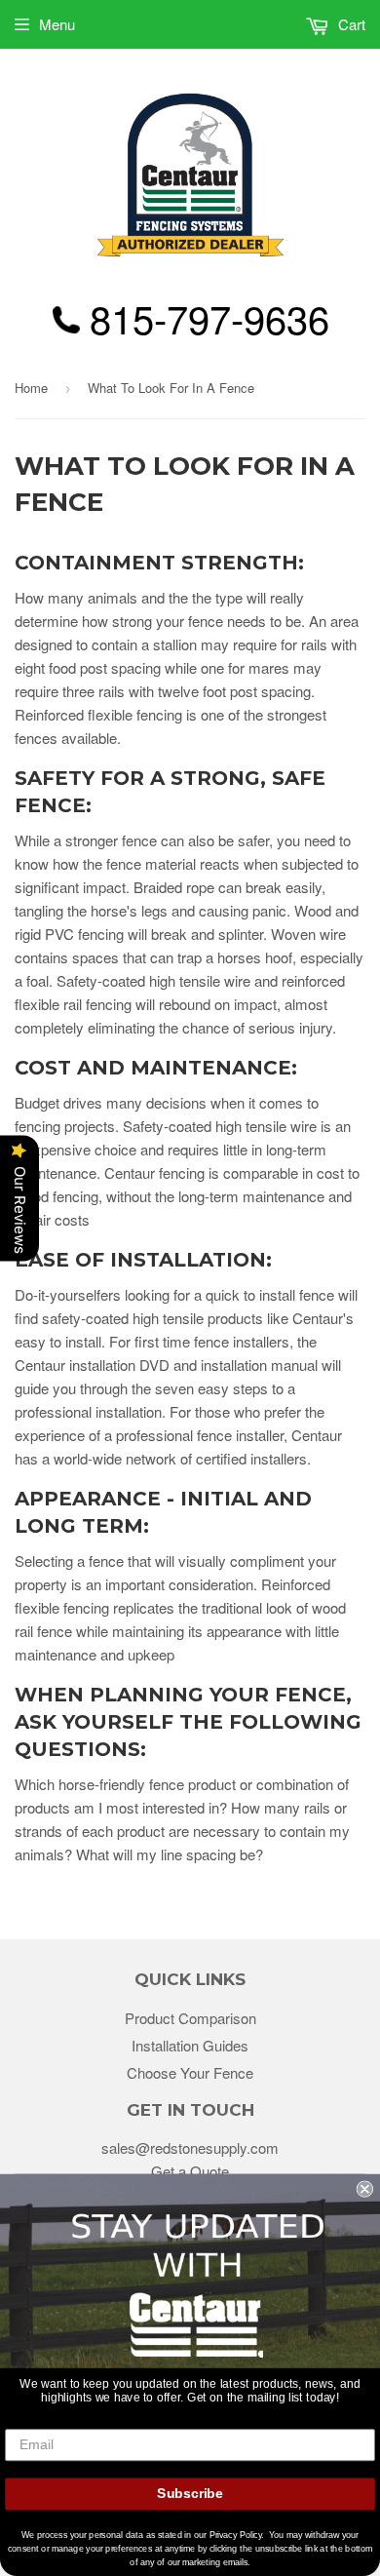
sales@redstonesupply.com (190, 2147)
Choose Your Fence (190, 2072)
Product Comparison (190, 2018)
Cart (350, 24)
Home (31, 388)
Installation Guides (190, 2045)
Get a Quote (190, 2171)
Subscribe (190, 2494)
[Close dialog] (365, 2188)
